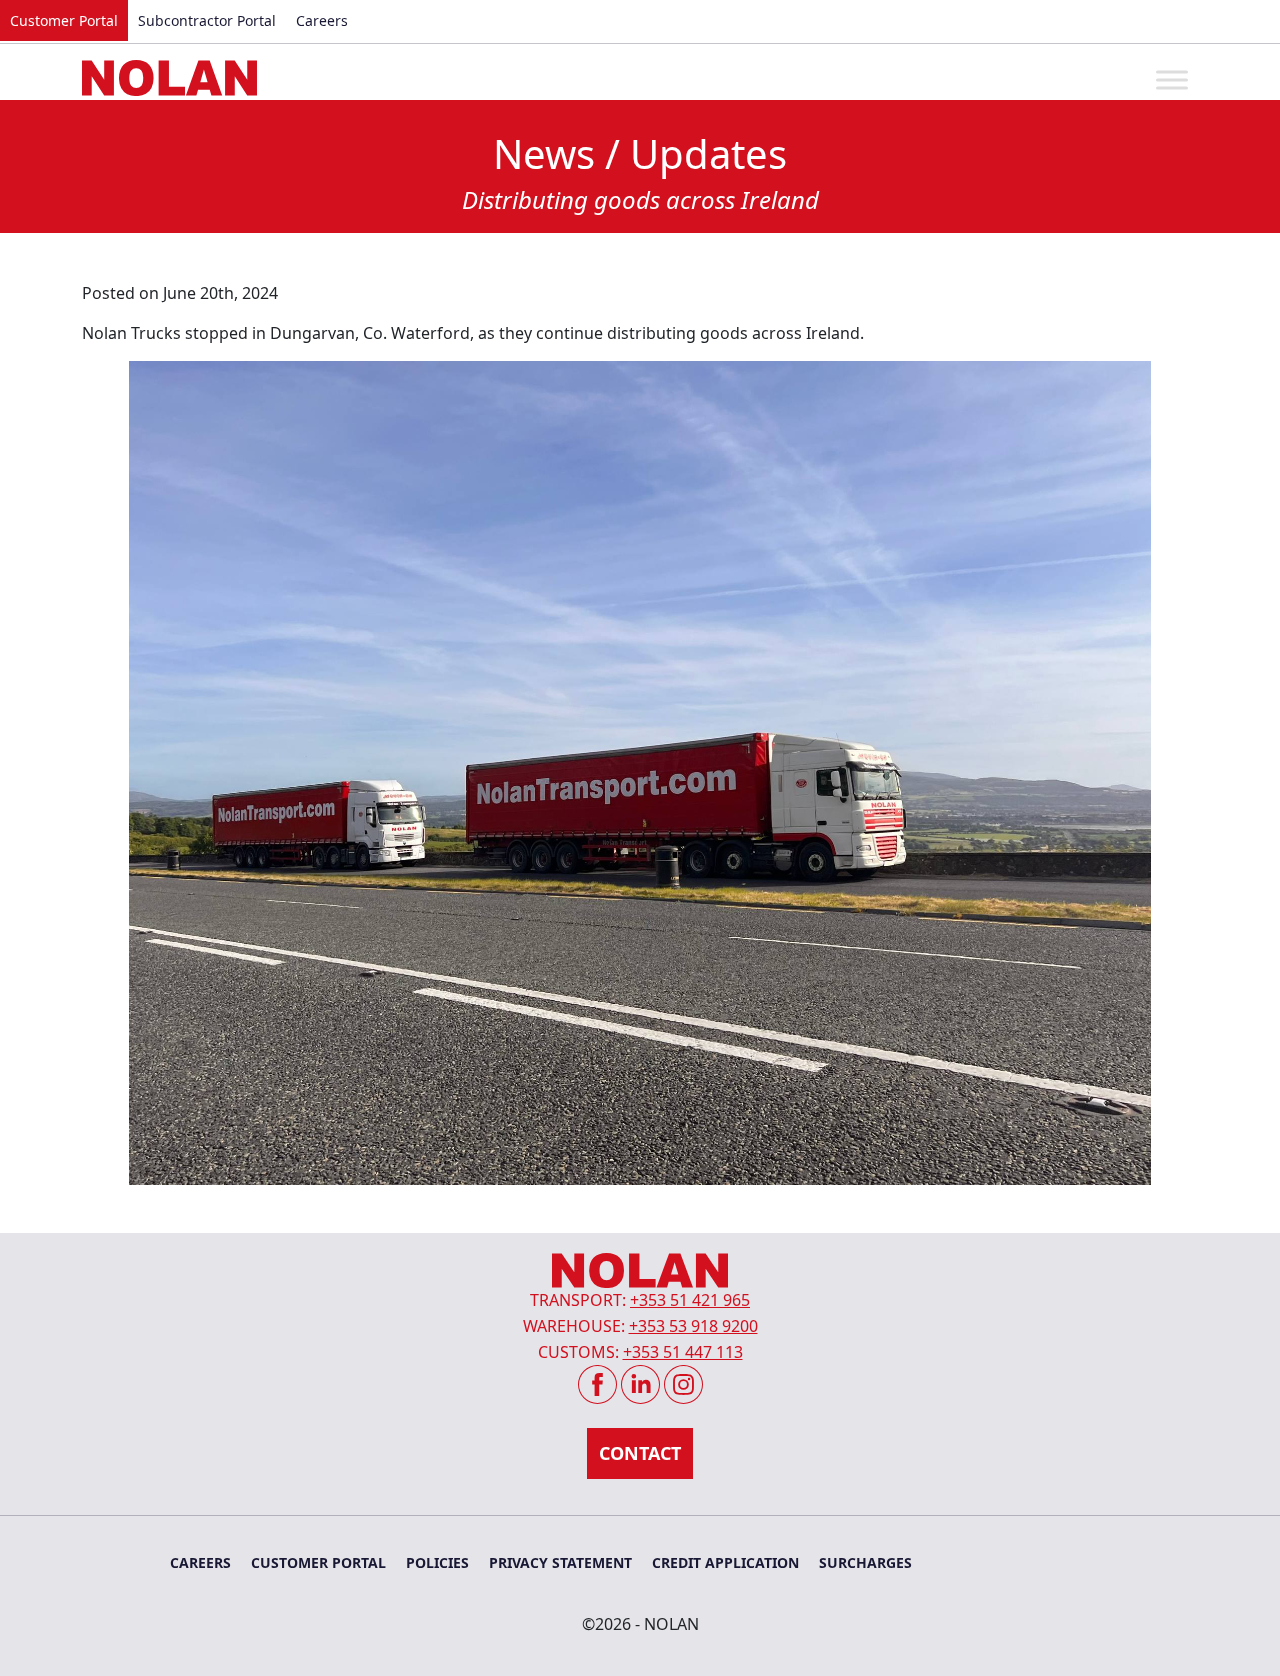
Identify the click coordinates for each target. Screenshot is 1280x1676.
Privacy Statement (560, 1562)
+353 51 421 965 (690, 1300)
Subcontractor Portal (207, 20)
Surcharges (865, 1562)
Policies (437, 1562)
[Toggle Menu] (1172, 79)
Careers (322, 20)
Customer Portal (64, 20)
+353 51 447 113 (683, 1352)
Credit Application (725, 1562)
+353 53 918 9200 (693, 1326)
